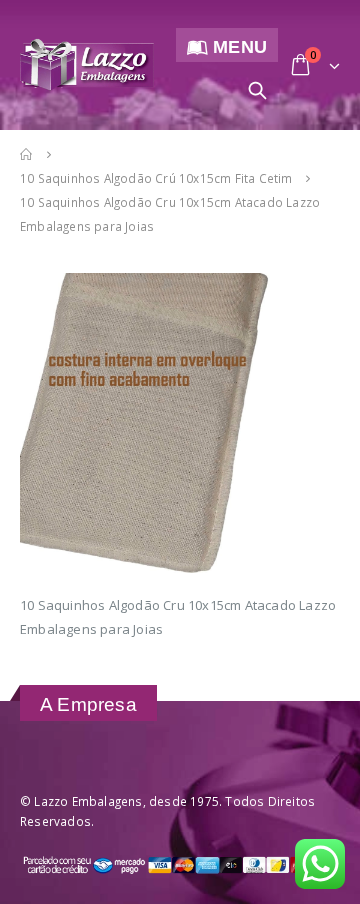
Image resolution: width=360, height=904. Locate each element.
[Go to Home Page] (27, 154)
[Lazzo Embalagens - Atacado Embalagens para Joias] (87, 65)
